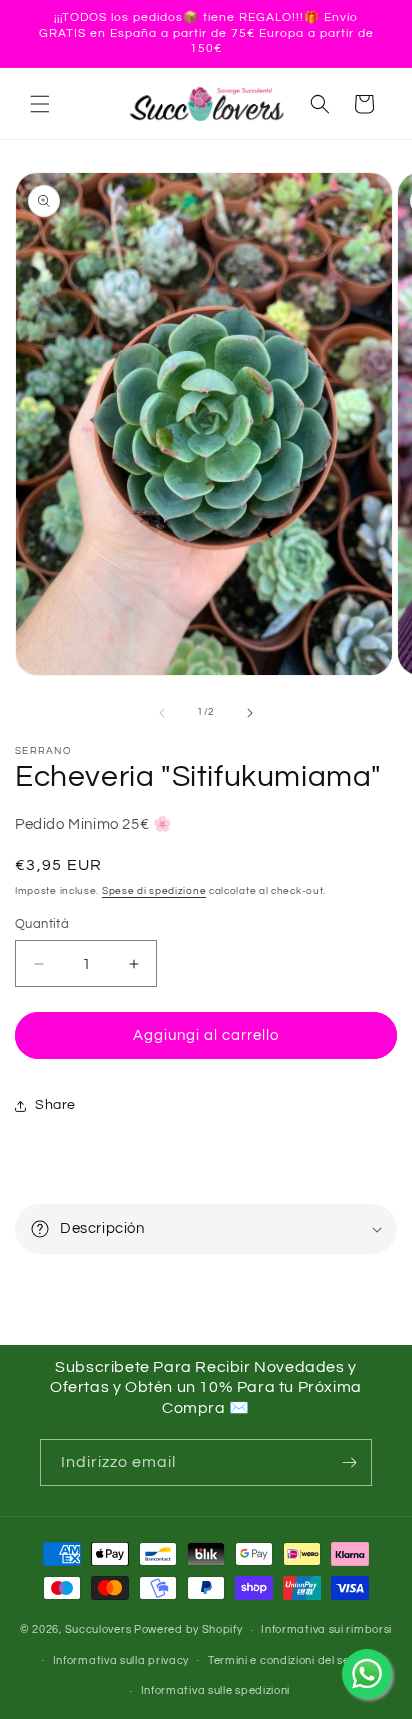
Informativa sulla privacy (121, 1660)
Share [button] (55, 1105)
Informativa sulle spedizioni (216, 1690)
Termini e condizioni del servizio (293, 1660)
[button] (40, 104)
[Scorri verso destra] (250, 713)
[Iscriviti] (349, 1462)
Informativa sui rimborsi (326, 1629)
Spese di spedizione (154, 891)
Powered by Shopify (188, 1629)
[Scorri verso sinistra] (162, 713)
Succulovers (98, 1629)
